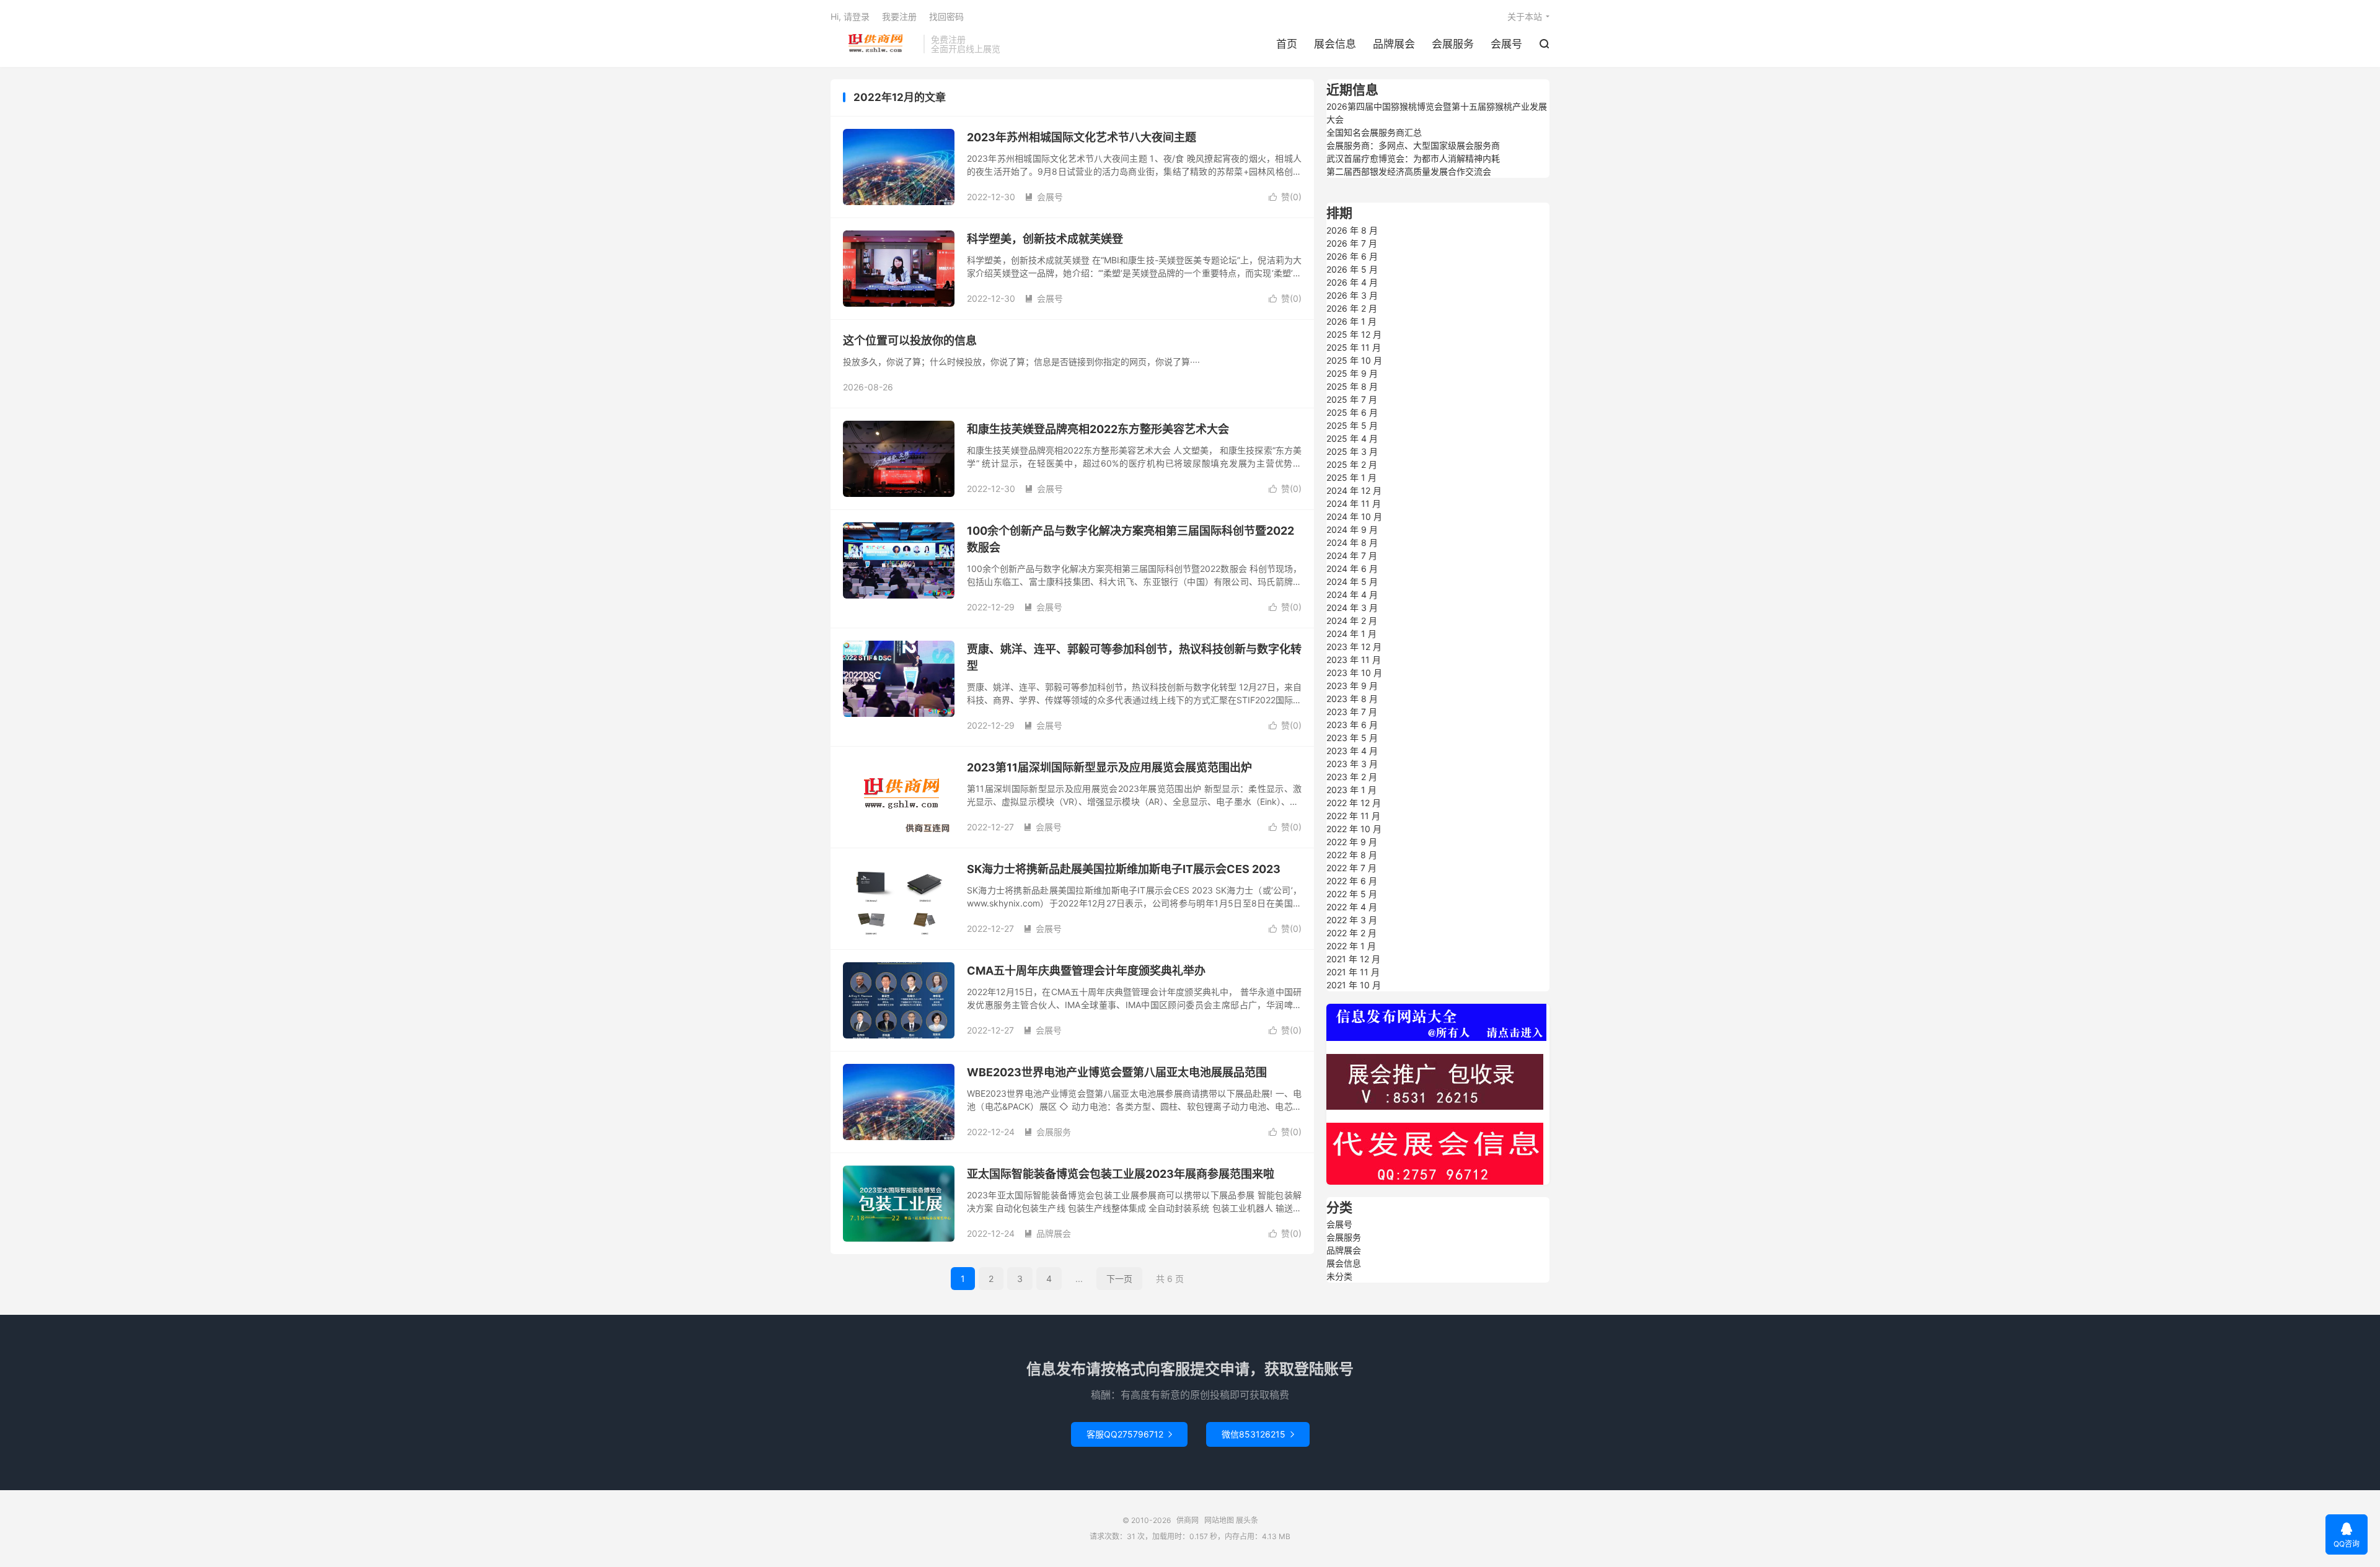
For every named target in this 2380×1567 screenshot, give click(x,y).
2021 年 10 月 (1354, 985)
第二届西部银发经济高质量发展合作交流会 (1409, 171)
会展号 (1506, 44)
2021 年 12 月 (1353, 959)
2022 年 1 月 (1351, 946)
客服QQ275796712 (1129, 1434)
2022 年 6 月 (1352, 881)
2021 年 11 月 (1353, 972)
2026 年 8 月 (1352, 230)
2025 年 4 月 (1352, 438)
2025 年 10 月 (1354, 360)
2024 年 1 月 (1351, 634)
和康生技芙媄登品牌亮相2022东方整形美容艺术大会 (1098, 429)
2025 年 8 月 (1352, 386)
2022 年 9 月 (1352, 842)
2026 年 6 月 (1352, 256)
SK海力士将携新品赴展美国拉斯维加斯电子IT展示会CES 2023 (1124, 869)
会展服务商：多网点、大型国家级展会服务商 (1413, 145)
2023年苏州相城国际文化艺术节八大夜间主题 (1082, 137)
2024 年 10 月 (1354, 516)
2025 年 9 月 (1352, 373)
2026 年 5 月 (1352, 269)
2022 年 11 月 (1353, 816)
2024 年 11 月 (1354, 503)
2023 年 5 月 (1352, 738)
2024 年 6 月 (1352, 568)
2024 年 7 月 (1352, 555)
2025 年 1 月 (1351, 477)
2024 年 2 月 (1352, 621)
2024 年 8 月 (1352, 542)
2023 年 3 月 (1352, 764)
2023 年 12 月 (1354, 647)
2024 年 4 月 (1352, 595)
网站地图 (1219, 1520)
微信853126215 (1258, 1434)
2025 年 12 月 (1354, 334)
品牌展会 (1394, 44)
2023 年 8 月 (1352, 699)
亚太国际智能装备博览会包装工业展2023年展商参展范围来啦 (1121, 1174)
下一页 (1119, 1279)
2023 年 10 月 (1354, 673)
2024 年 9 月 (1352, 529)
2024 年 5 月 (1352, 582)
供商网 (874, 44)
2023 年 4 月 (1352, 751)
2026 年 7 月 (1352, 243)
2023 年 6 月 (1352, 725)
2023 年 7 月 (1352, 712)
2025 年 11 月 (1354, 347)
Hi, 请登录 (850, 16)
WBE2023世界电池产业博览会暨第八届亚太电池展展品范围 (1117, 1072)
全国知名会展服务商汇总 (1374, 132)
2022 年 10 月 (1354, 829)
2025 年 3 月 (1352, 451)
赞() (1285, 197)
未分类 (1339, 1276)
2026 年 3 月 (1352, 295)
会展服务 (1453, 44)
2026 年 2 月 (1352, 308)
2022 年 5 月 (1352, 894)
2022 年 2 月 (1351, 933)
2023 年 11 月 (1354, 660)
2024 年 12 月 (1354, 490)
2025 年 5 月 (1352, 425)
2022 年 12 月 (1354, 803)
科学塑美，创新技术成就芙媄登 (1045, 239)
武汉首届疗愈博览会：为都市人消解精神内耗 (1413, 158)
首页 (1287, 44)
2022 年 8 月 (1352, 855)
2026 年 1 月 (1351, 321)
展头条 (1247, 1520)
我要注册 (899, 16)
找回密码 (946, 16)
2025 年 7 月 (1352, 399)
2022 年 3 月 (1352, 920)
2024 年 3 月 (1352, 608)
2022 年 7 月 (1351, 868)
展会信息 (1335, 44)
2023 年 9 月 (1352, 686)
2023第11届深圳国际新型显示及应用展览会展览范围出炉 (1109, 767)
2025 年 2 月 (1352, 464)
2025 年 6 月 (1352, 412)
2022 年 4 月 (1352, 907)
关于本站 (1525, 16)
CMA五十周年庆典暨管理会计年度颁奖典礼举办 (1086, 971)
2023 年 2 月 (1352, 777)
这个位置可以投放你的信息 (910, 340)
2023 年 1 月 (1351, 790)
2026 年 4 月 (1352, 282)
